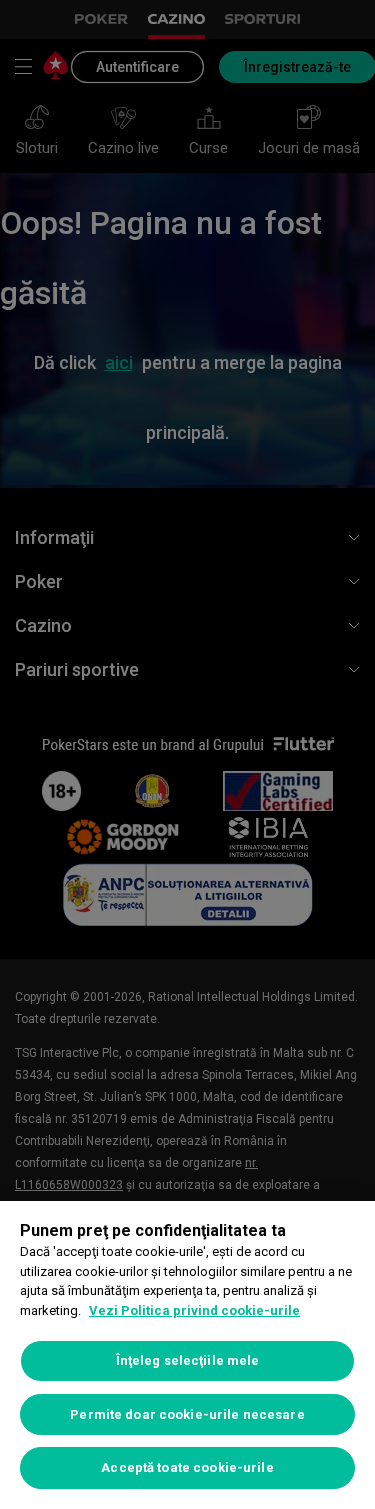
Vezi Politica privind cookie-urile (194, 1310)
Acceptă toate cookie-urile (187, 1467)
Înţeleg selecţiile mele (188, 1360)
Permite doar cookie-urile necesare (187, 1414)
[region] (187, 1355)
